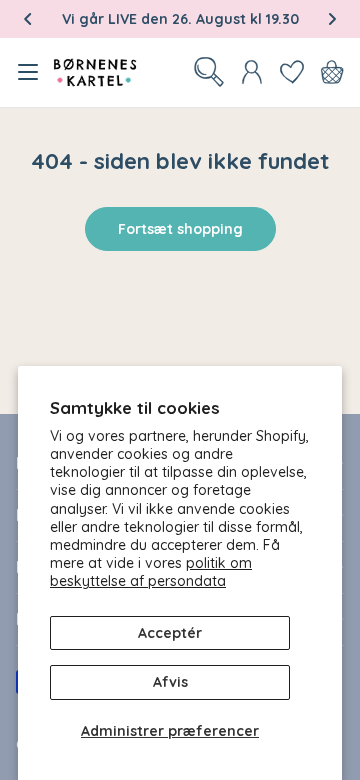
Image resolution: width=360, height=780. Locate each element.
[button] (28, 19)
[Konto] (252, 72)
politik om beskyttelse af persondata (151, 572)
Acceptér (170, 633)
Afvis (170, 682)
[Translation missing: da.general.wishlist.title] (292, 72)
